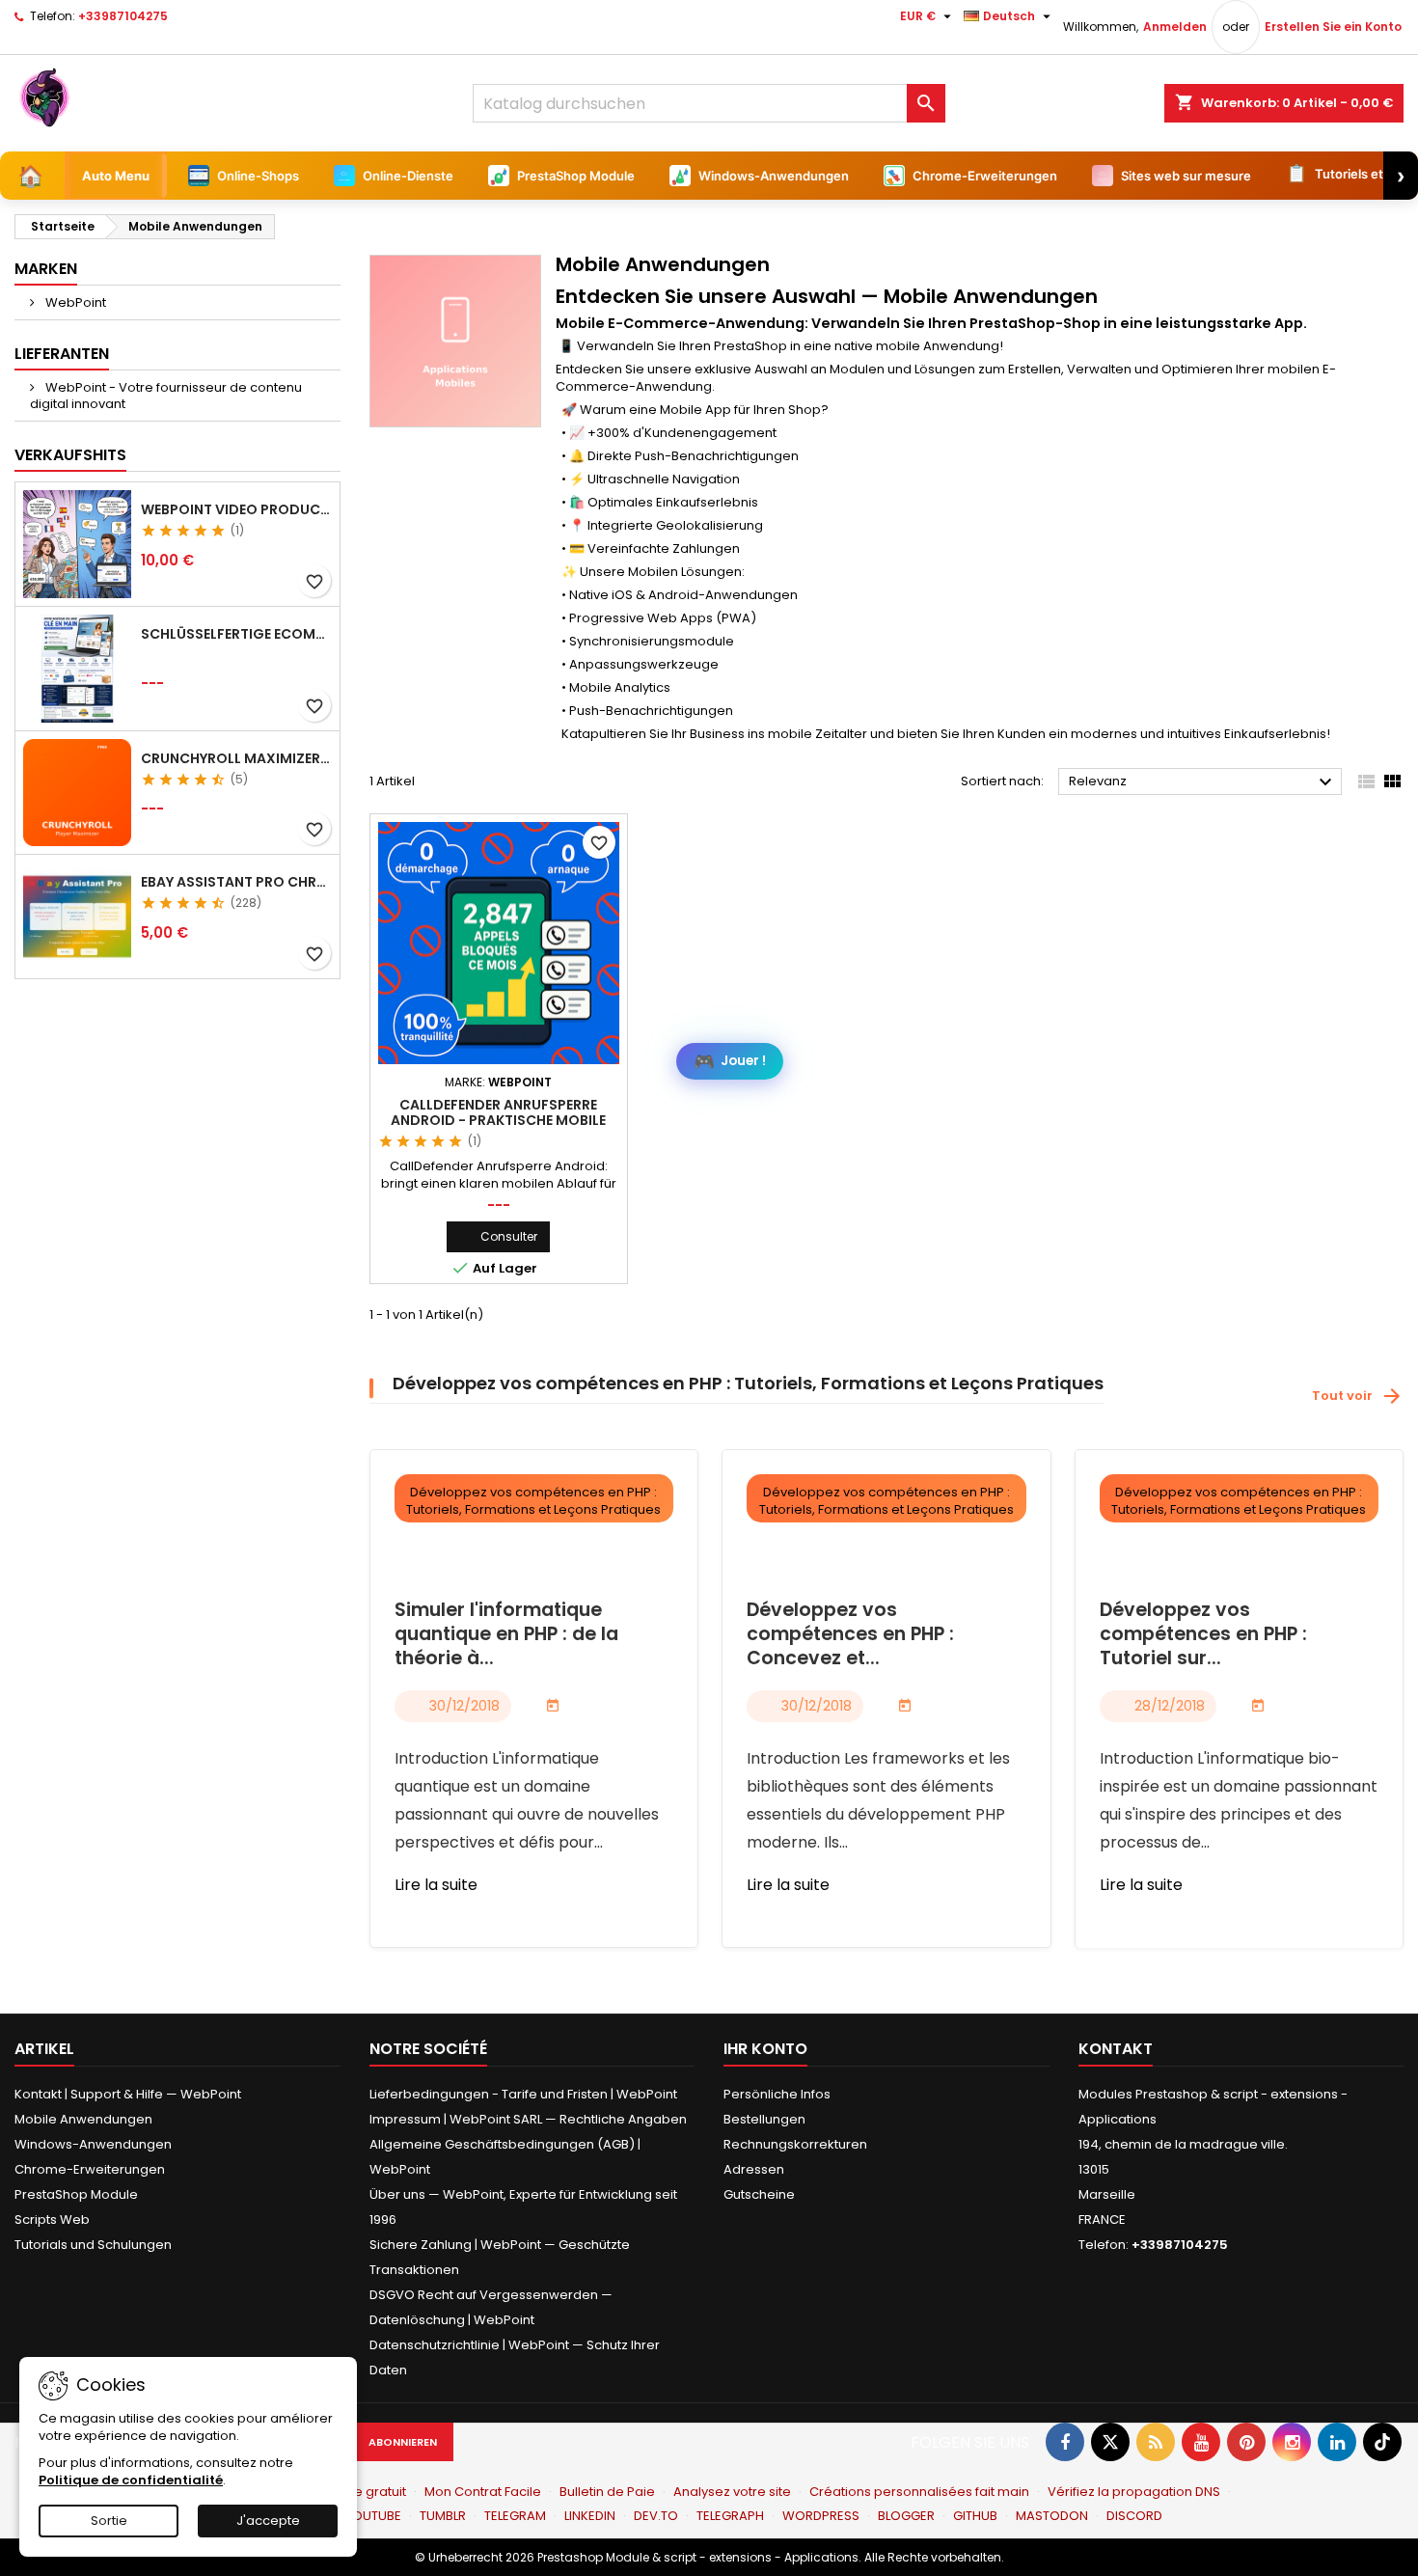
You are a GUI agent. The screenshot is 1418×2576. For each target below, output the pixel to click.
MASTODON (1052, 2516)
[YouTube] (1201, 2442)
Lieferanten (62, 354)
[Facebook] (1065, 2442)
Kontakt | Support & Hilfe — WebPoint (128, 2094)
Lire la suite (436, 1885)
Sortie (109, 2521)
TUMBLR (443, 2516)
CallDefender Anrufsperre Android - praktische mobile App (498, 1120)
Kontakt (1116, 2049)
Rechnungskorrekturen (795, 2144)
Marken (46, 269)
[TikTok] (1382, 2442)
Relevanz (1203, 782)
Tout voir (1358, 1396)
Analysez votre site (732, 2492)
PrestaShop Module (76, 2194)
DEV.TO (656, 2516)
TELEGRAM (515, 2516)
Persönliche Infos (777, 2094)
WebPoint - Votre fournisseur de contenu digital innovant (166, 396)
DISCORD (1134, 2516)
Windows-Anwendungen (93, 2144)
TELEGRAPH (730, 2516)
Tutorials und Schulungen (93, 2245)
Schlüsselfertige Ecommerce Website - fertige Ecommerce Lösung (236, 634)
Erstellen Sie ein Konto (1333, 27)
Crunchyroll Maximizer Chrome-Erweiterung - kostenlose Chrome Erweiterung (236, 758)
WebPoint (74, 302)
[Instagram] (1292, 2442)
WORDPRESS (821, 2516)
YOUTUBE (373, 2516)
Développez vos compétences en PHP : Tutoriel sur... (1203, 1635)
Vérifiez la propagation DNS (1134, 2492)
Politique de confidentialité (131, 2480)
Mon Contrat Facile (483, 2492)
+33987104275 (123, 16)
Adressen (754, 2169)
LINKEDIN (590, 2516)
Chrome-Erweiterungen (90, 2169)
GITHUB (975, 2516)
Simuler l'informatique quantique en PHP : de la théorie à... (506, 1635)
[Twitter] (1110, 2442)
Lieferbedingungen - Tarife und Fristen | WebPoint (523, 2094)
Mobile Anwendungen (83, 2119)
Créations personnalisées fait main (919, 2492)
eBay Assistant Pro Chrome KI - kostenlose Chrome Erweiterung (236, 882)
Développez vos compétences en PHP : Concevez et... (850, 1635)
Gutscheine (759, 2194)
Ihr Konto (765, 2049)
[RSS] (1156, 2442)
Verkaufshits (70, 455)
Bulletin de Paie (607, 2492)
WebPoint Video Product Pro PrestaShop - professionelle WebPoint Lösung (236, 509)
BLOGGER (906, 2516)
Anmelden (1175, 27)
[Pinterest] (1246, 2442)
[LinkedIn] (1337, 2442)
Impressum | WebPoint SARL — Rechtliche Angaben (528, 2119)
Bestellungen (764, 2119)
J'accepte (268, 2521)
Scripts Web (52, 2220)
